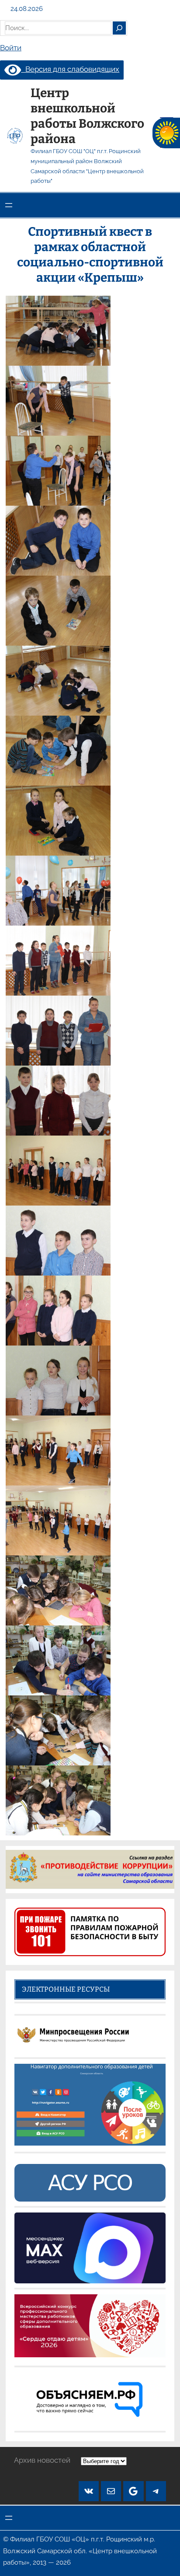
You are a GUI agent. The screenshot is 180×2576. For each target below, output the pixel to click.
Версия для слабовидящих (70, 69)
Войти (11, 48)
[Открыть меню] (9, 205)
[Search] (119, 28)
